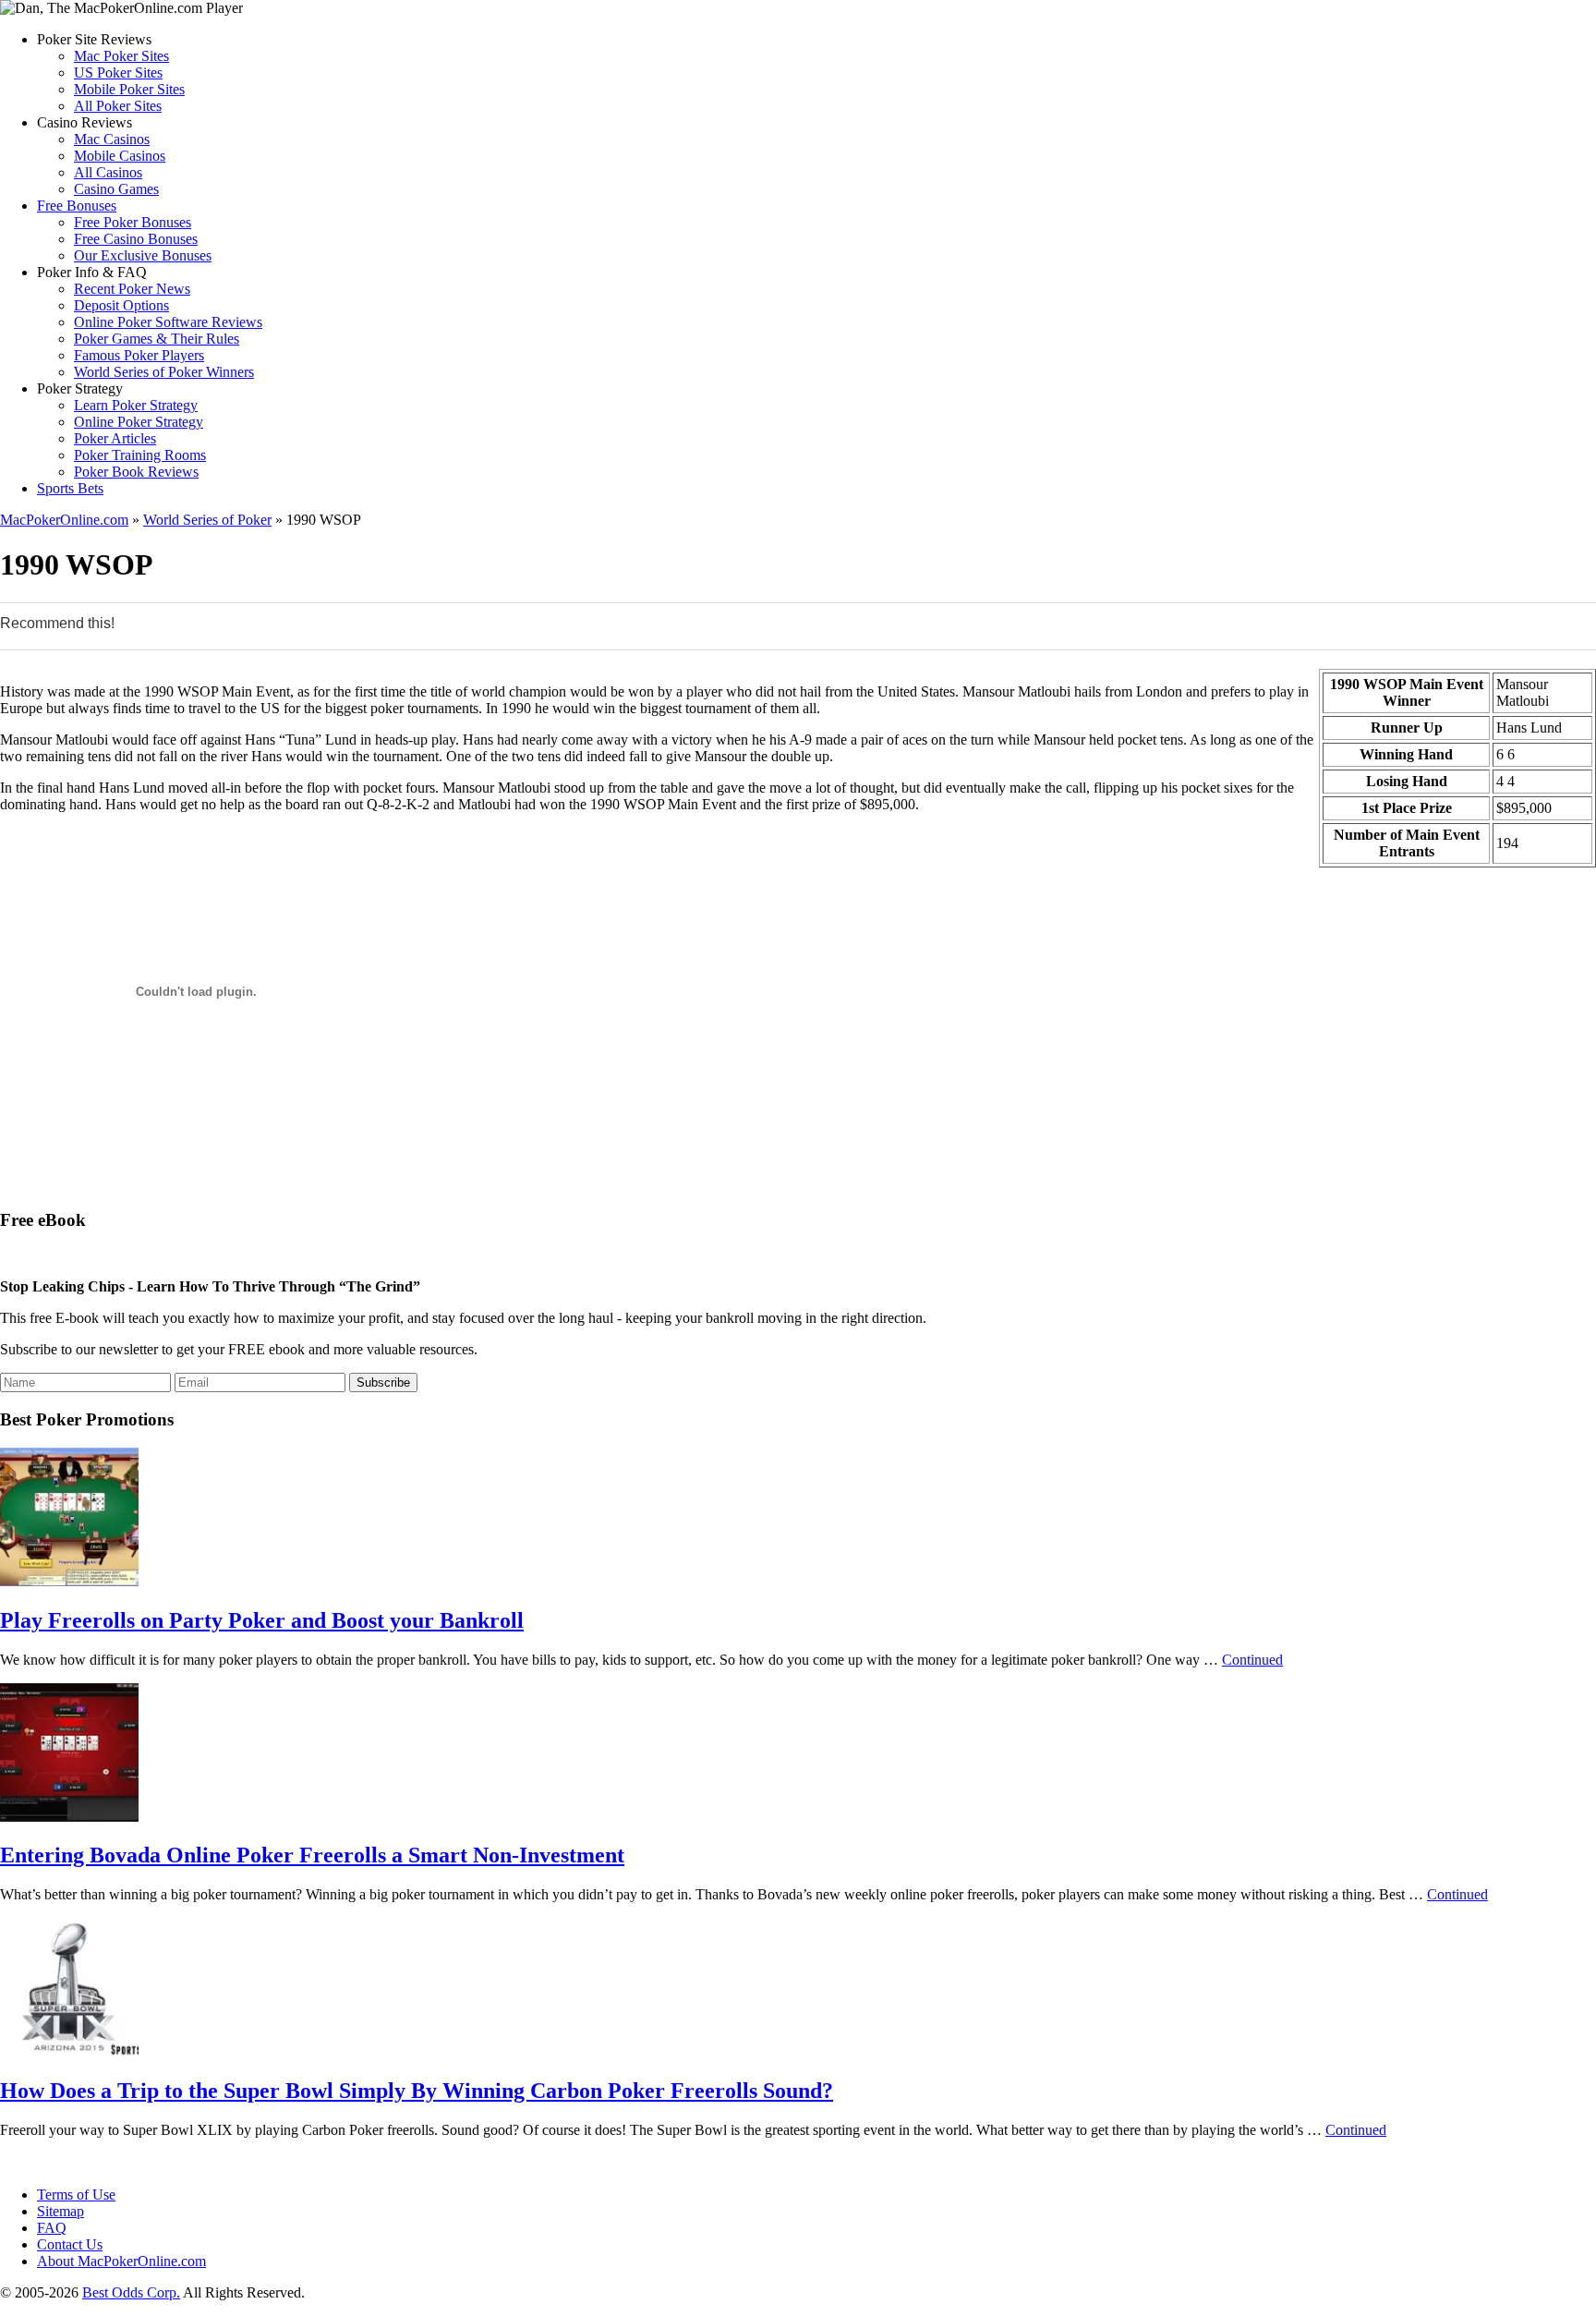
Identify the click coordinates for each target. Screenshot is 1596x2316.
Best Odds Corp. (131, 2292)
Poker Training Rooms (140, 455)
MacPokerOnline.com (64, 520)
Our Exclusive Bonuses (143, 255)
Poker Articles (115, 438)
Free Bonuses (77, 206)
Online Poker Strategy (139, 422)
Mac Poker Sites (121, 56)
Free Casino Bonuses (136, 239)
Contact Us (70, 2244)
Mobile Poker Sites (129, 89)
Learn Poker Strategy (136, 405)
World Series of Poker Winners (164, 372)
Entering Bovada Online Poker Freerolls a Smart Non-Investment (312, 1855)
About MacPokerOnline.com (121, 2261)
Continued (1252, 1660)
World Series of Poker (207, 520)
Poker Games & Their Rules (157, 339)
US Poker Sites (118, 73)
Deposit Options (121, 305)
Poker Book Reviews (136, 472)
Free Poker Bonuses (133, 222)
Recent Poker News (132, 289)
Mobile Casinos (120, 156)
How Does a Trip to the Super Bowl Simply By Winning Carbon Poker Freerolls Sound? (417, 2091)
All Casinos (108, 172)
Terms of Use (76, 2195)
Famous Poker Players (139, 355)
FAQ (52, 2228)
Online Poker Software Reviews (168, 322)
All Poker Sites (118, 106)
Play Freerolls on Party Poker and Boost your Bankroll (262, 1620)
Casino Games (116, 189)
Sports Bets (70, 488)
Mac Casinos (112, 139)
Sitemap (60, 2211)
